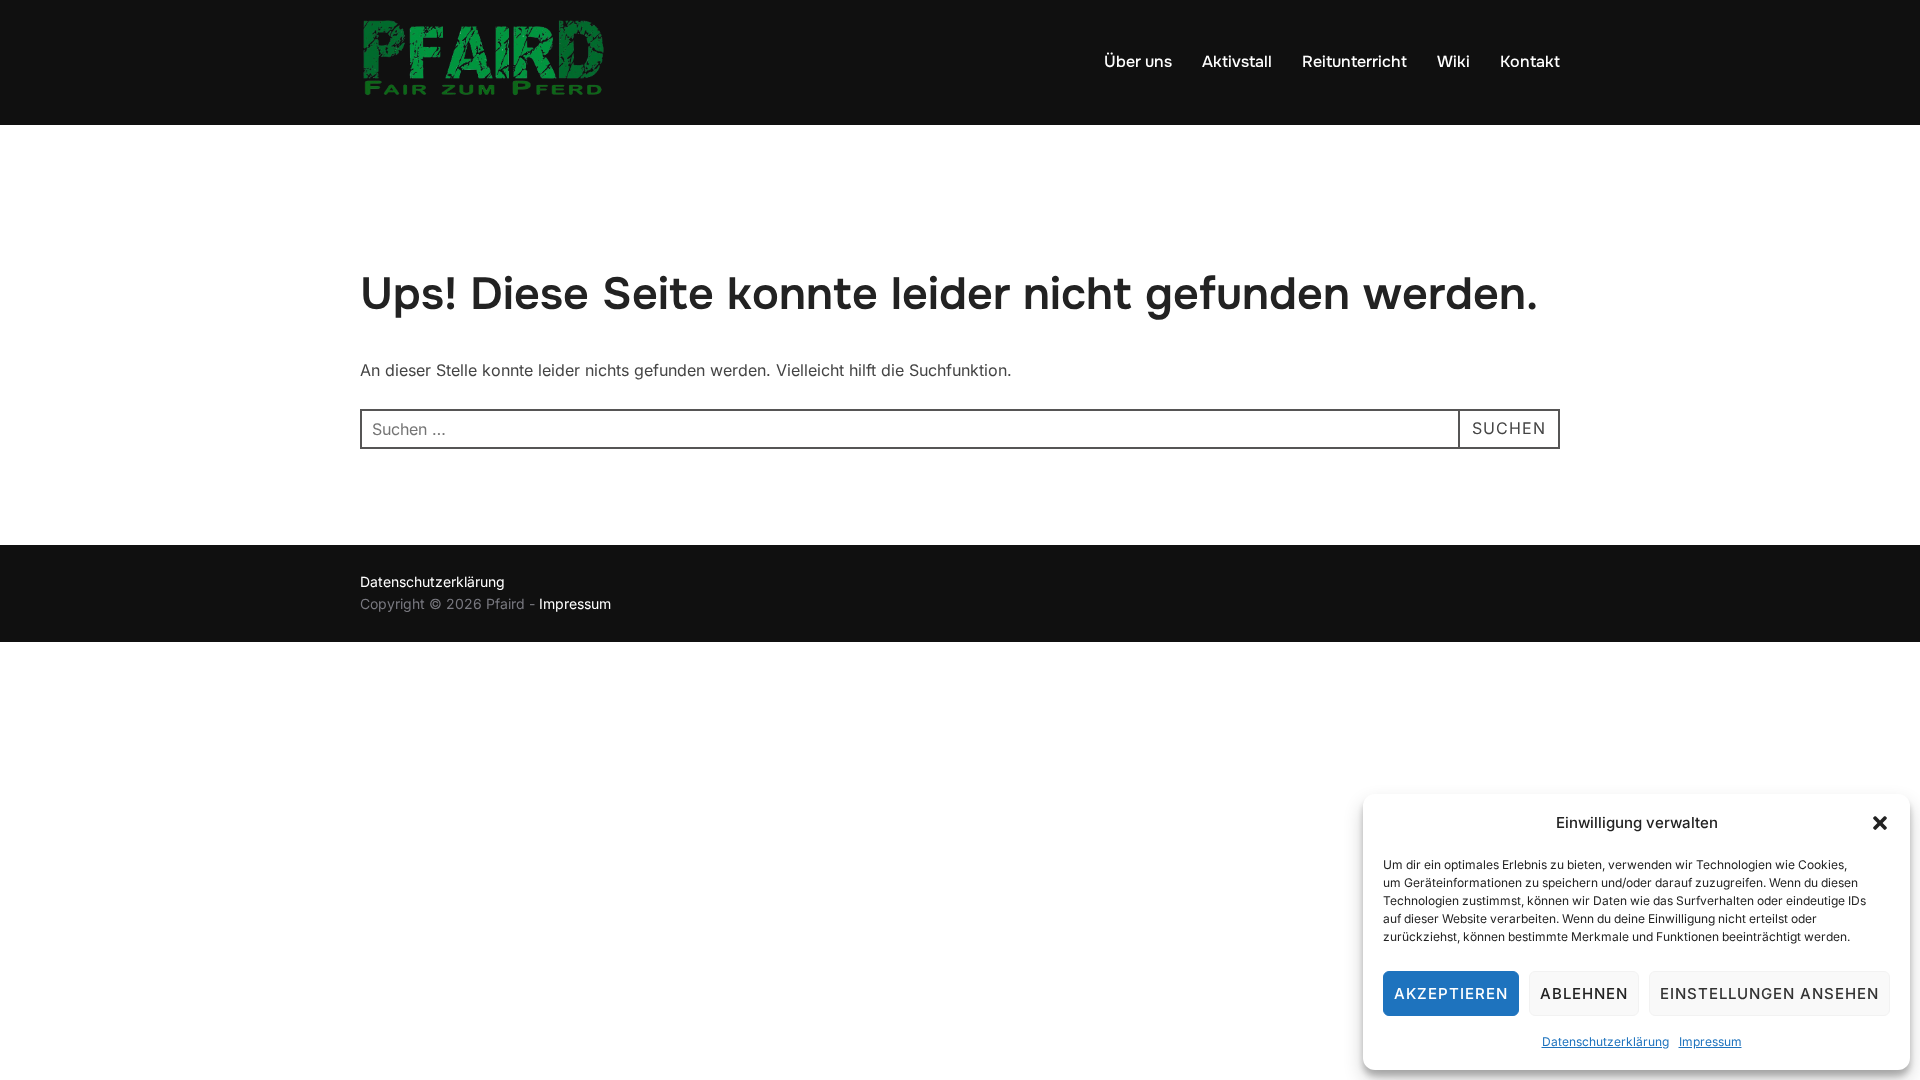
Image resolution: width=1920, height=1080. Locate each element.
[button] (1880, 823)
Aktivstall (1237, 61)
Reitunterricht (1354, 61)
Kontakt (1530, 61)
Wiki (1453, 61)
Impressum (1710, 1041)
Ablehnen (1584, 993)
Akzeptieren (1451, 993)
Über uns (1138, 61)
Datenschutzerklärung (1605, 1041)
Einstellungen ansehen (1769, 993)
